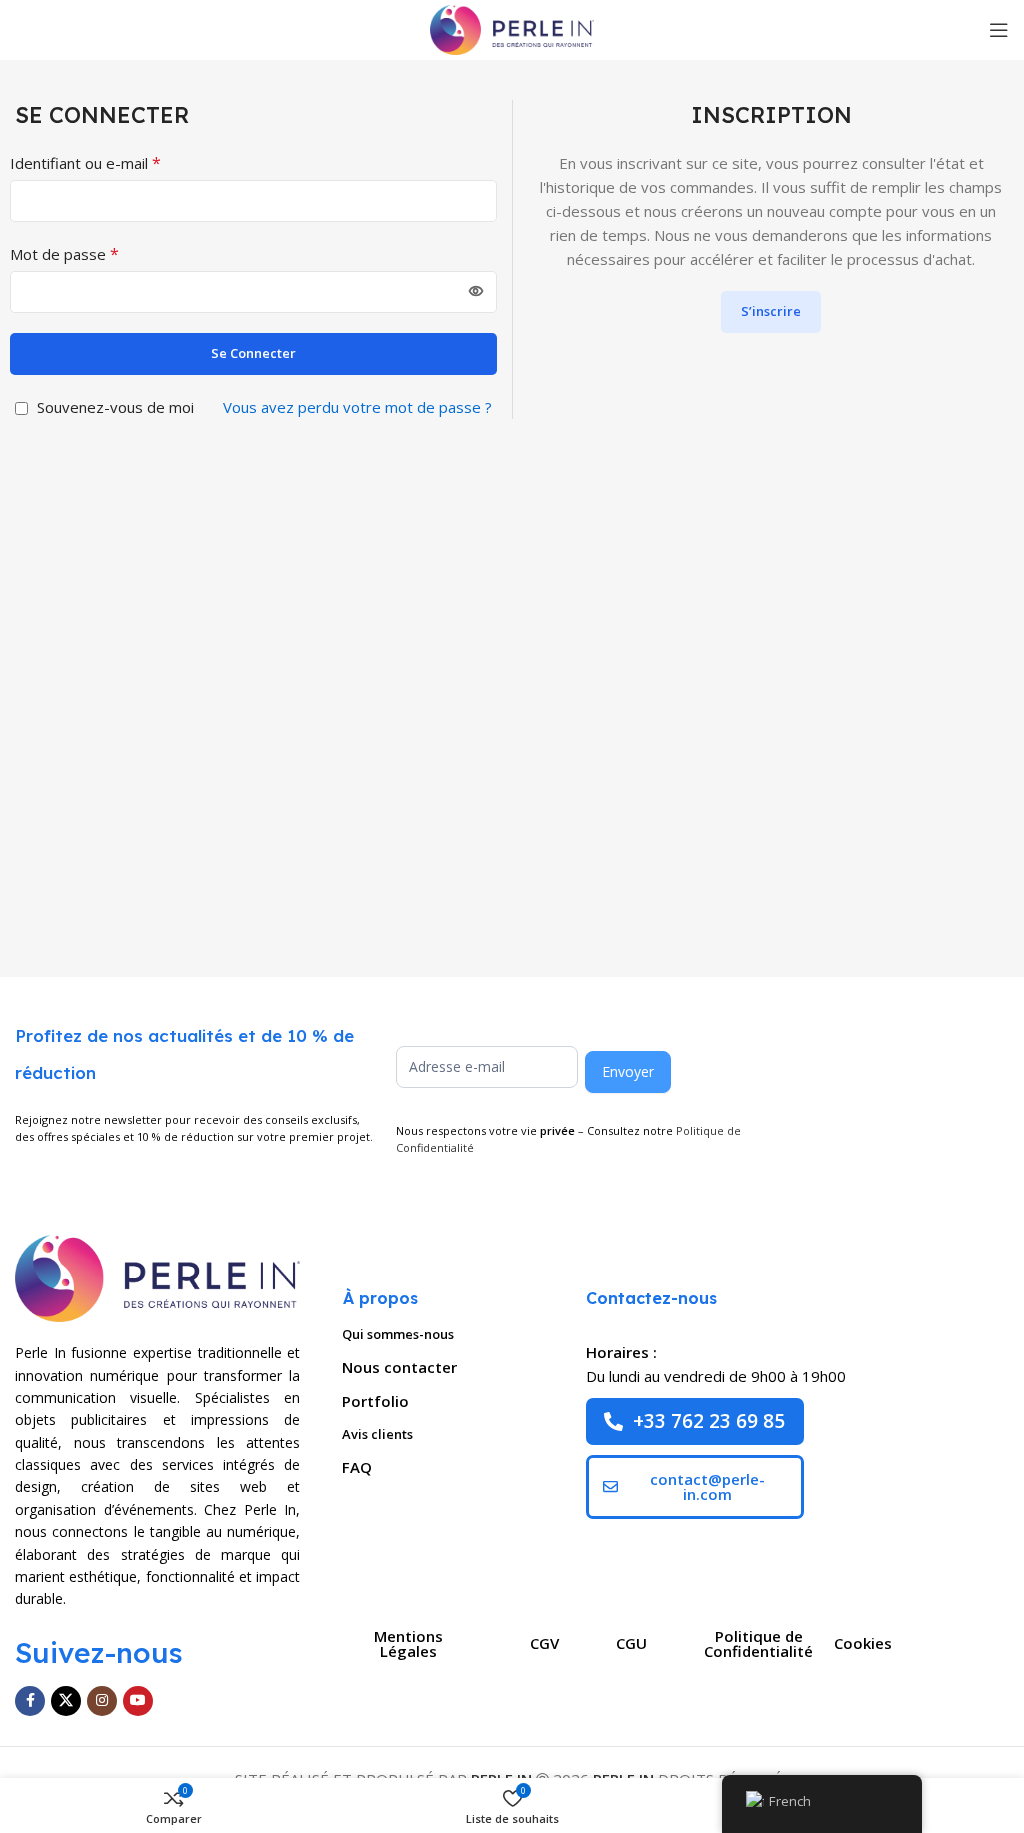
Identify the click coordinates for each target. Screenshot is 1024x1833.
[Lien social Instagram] (102, 1701)
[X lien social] (66, 1701)
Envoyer (628, 1071)
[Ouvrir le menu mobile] (999, 30)
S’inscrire (771, 311)
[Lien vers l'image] (157, 1276)
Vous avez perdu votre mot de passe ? (357, 407)
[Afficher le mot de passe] (476, 292)
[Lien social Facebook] (30, 1701)
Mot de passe (64, 254)
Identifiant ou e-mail (85, 163)
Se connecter (253, 353)
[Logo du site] (511, 28)
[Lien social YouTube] (138, 1701)
